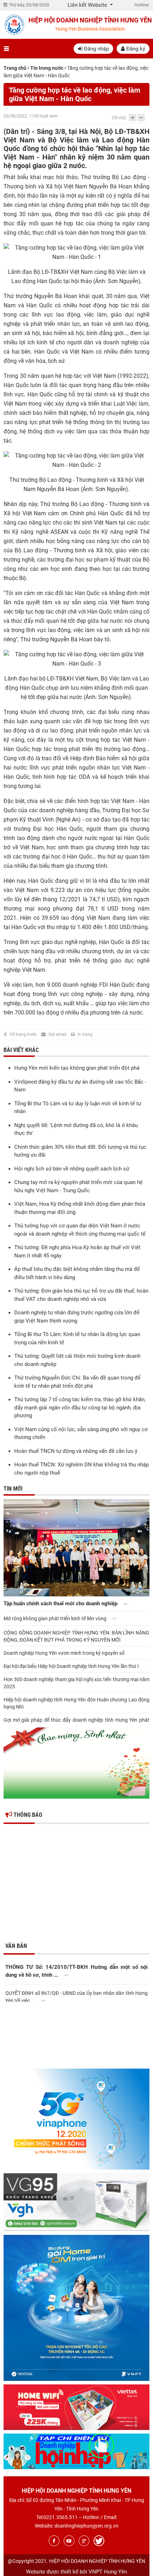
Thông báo (27, 1815)
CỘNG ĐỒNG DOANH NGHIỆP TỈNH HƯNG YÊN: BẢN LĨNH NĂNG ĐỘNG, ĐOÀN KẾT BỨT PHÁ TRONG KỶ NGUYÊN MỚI (76, 1636)
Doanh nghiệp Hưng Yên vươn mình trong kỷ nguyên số (64, 1653)
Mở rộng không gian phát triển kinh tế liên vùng (56, 1618)
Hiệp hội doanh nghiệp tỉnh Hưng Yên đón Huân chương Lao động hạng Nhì (76, 1703)
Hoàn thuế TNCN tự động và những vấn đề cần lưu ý (76, 1451)
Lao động (133, 177)
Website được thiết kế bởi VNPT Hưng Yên (76, 2572)
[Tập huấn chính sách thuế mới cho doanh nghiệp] (76, 1548)
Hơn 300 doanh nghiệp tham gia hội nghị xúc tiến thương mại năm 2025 (76, 1683)
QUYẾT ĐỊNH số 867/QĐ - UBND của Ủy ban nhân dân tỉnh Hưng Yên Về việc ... (76, 1996)
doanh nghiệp (121, 342)
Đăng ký (135, 49)
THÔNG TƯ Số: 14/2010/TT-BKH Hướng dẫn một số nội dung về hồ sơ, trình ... (76, 1971)
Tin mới (13, 1489)
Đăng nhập (96, 49)
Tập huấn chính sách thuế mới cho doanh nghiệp (61, 1604)
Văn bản (16, 1946)
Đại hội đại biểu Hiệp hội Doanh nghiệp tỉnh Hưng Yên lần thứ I (71, 1666)
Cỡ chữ (119, 118)
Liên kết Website (88, 5)
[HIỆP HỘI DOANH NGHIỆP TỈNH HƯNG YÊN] (14, 25)
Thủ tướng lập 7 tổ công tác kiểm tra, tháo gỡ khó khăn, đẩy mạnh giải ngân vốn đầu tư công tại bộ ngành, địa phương (80, 1407)
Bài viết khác (21, 1050)
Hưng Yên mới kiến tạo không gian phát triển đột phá (77, 1068)
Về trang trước (23, 1034)
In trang (85, 1034)
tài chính (97, 394)
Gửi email (57, 1034)
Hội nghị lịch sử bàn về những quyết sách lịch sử (72, 1169)
